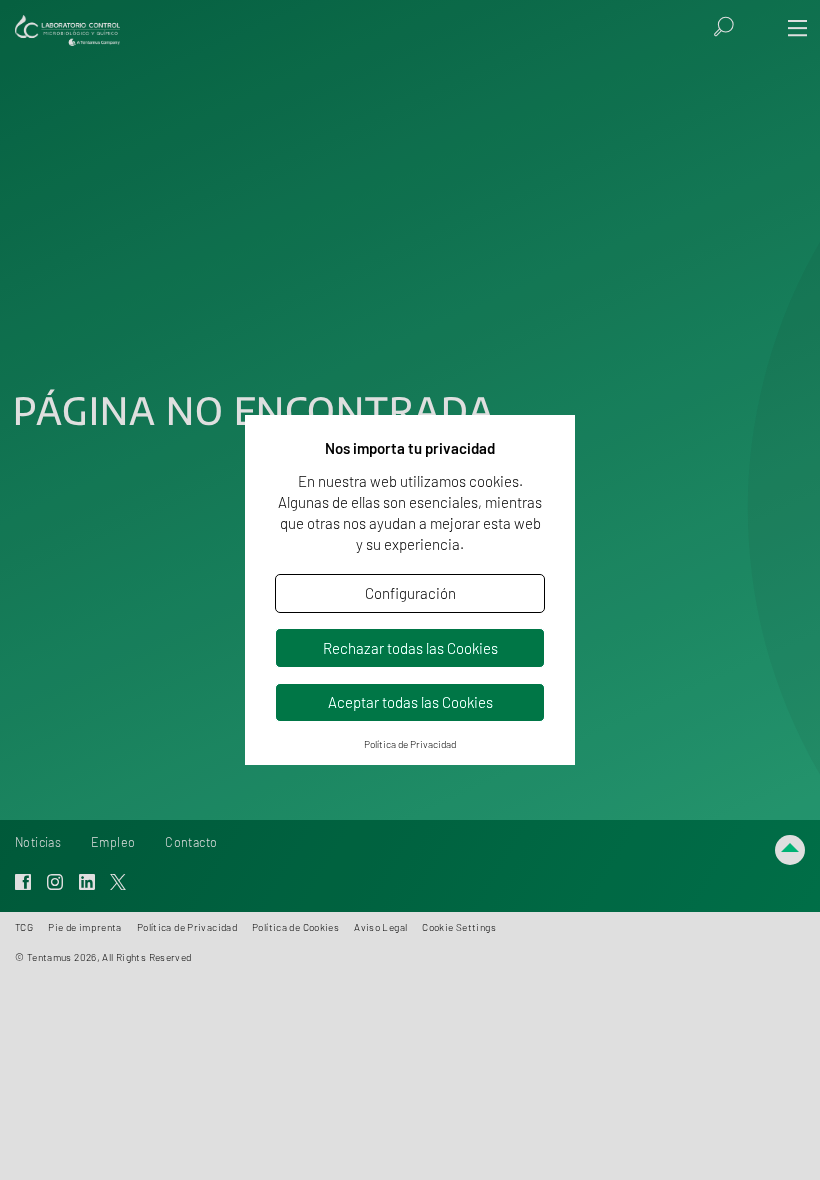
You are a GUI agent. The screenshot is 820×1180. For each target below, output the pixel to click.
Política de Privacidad (410, 744)
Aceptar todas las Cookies (410, 702)
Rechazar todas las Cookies (410, 648)
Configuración (410, 593)
